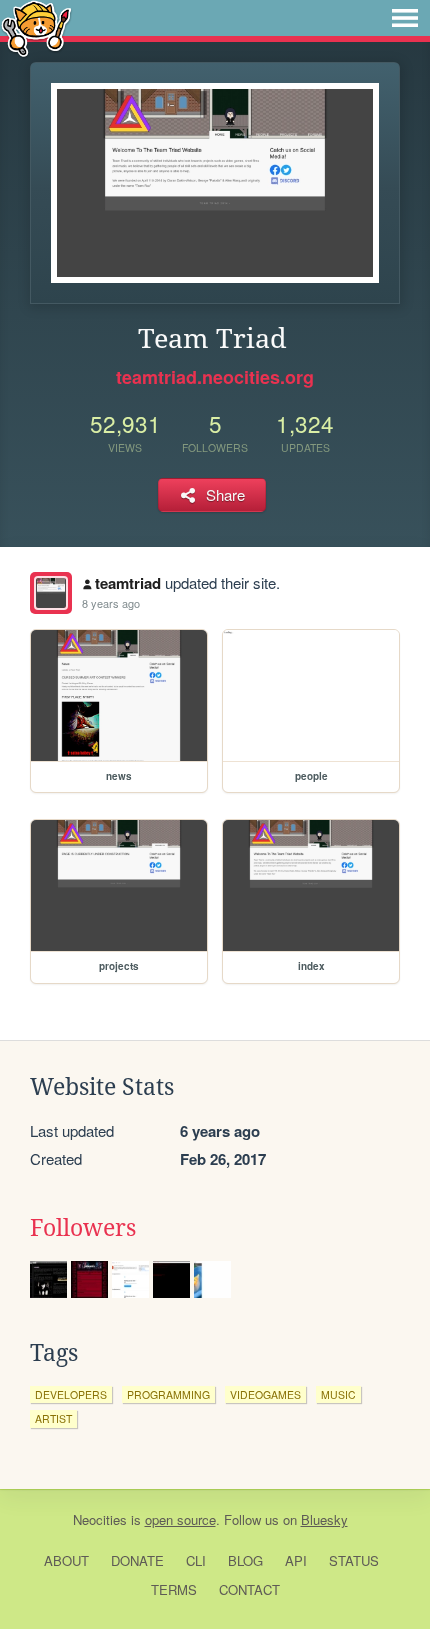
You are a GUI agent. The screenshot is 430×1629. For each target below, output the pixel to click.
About (66, 1560)
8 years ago (111, 603)
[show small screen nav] (405, 18)
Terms (174, 1589)
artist (53, 1418)
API (296, 1560)
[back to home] (36, 27)
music (338, 1394)
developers (71, 1394)
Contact (249, 1589)
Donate (137, 1560)
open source (180, 1519)
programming (168, 1394)
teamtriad (128, 583)
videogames (265, 1394)
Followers (83, 1228)
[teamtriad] (51, 593)
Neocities (100, 1519)
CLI (196, 1560)
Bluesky (324, 1519)
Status (354, 1560)
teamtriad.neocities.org (215, 377)
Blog (245, 1560)
